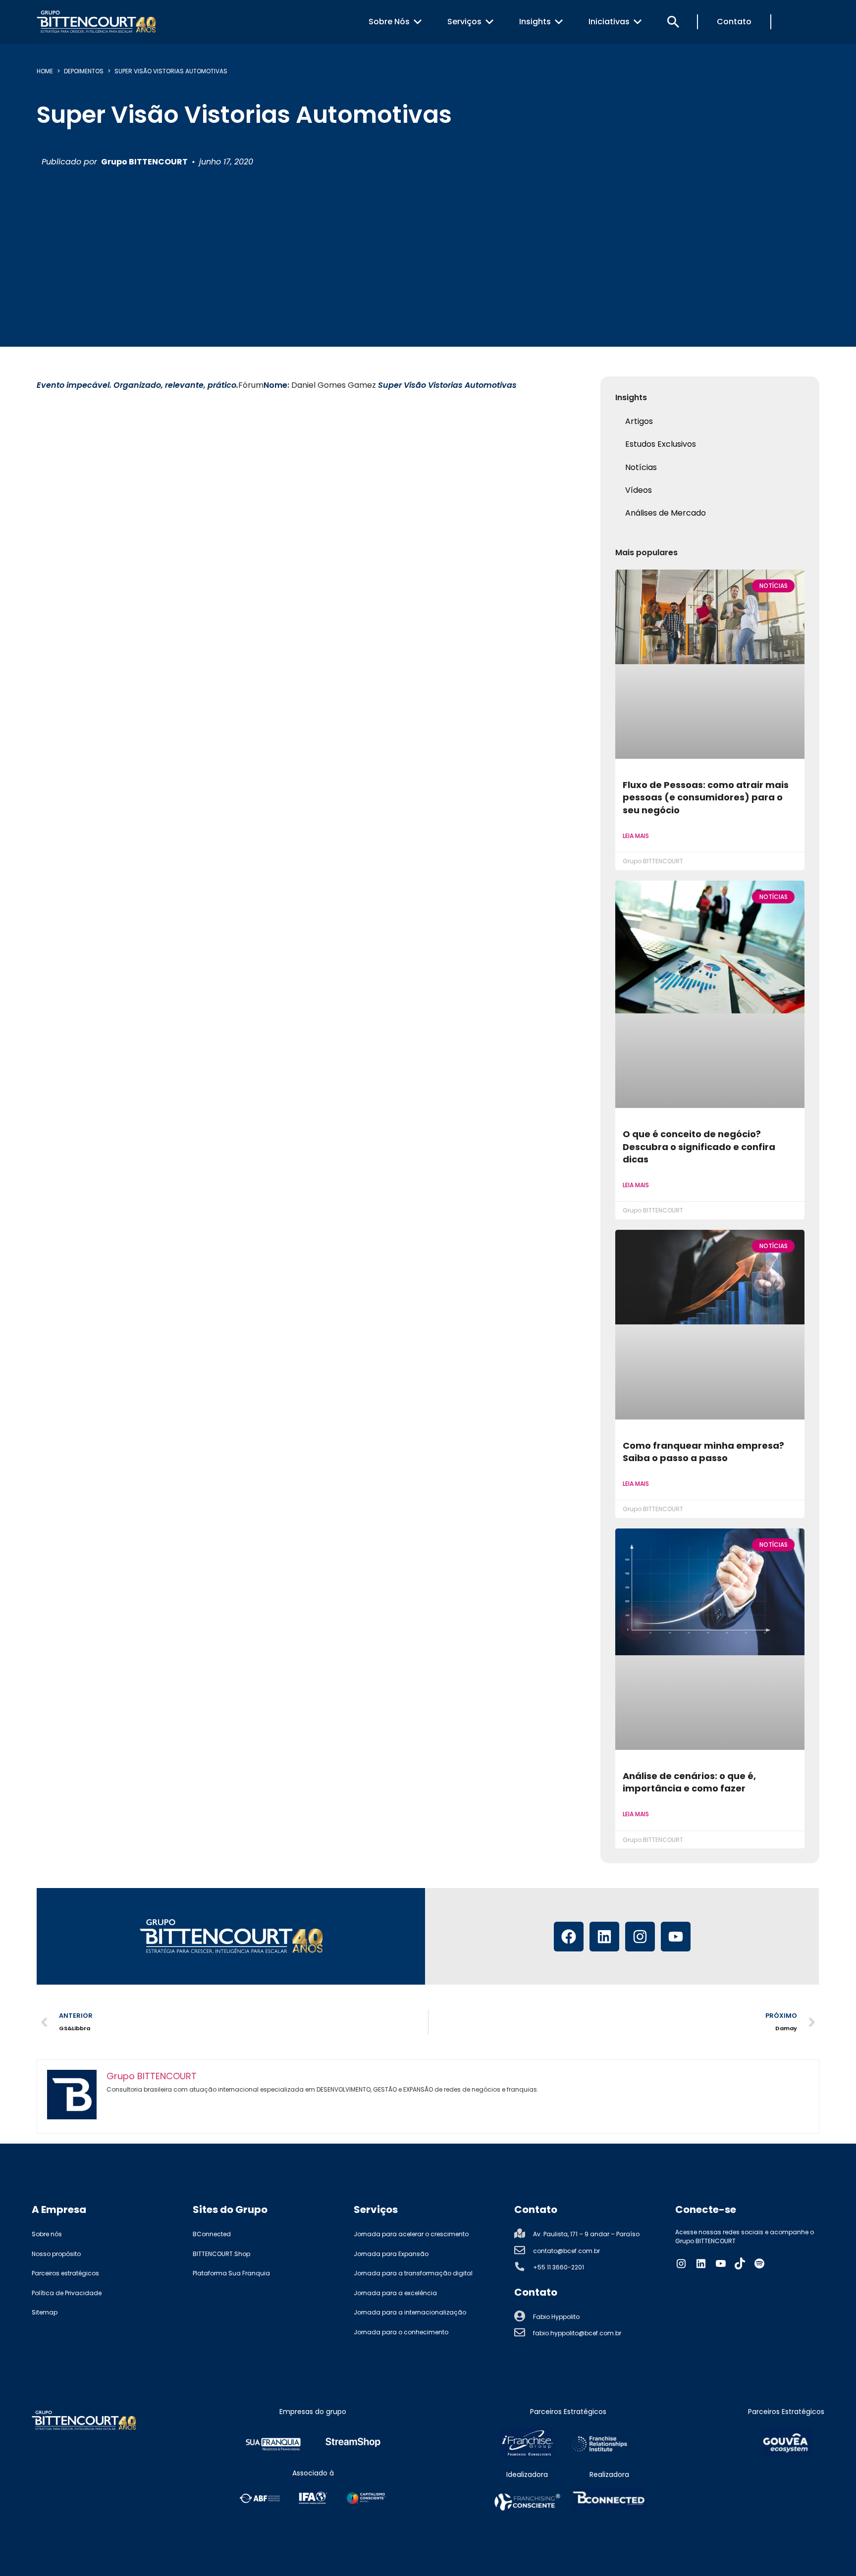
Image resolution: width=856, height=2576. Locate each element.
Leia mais (636, 836)
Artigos (639, 421)
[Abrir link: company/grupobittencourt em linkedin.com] (701, 2263)
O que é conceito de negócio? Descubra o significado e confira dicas (699, 1147)
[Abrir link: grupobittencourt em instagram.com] (681, 2263)
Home (45, 71)
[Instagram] (640, 1937)
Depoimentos (84, 71)
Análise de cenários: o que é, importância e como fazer (689, 1782)
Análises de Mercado (666, 513)
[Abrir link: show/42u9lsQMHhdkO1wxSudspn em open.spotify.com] (759, 2263)
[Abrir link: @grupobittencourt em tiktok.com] (740, 2263)
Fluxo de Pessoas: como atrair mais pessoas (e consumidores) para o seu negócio (706, 797)
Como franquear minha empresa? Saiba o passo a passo (703, 1452)
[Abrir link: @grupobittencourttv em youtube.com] (721, 2263)
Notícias (641, 467)
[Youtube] (676, 1937)
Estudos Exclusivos (661, 444)
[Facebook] (569, 1937)
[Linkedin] (604, 1937)
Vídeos (639, 490)
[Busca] (673, 22)
